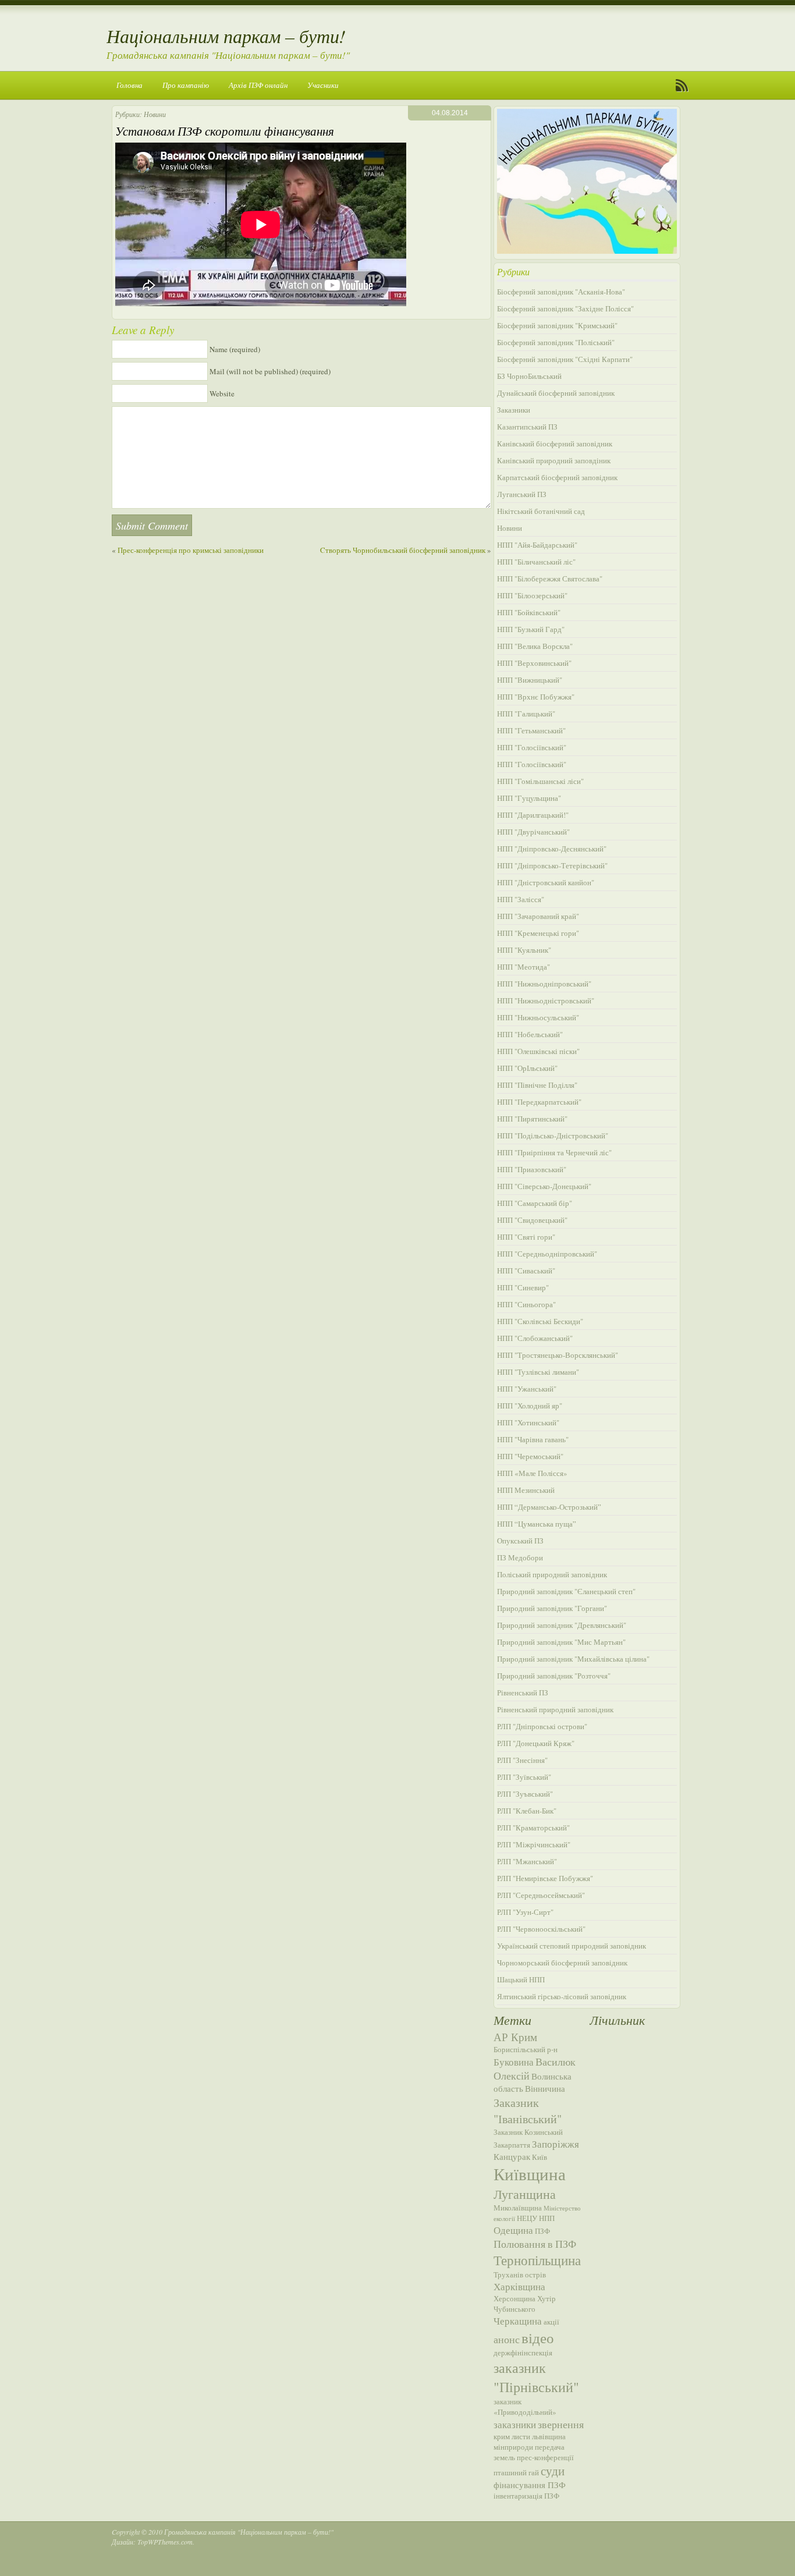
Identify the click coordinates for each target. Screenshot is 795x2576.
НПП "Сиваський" (526, 1271)
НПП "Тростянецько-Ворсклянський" (558, 1355)
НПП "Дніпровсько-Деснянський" (552, 849)
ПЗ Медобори (520, 1557)
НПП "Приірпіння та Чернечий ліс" (554, 1152)
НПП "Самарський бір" (535, 1203)
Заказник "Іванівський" (528, 2110)
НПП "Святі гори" (526, 1237)
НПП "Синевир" (523, 1287)
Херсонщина (514, 2298)
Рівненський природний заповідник (555, 1709)
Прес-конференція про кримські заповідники (191, 550)
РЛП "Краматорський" (533, 1828)
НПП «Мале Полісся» (532, 1473)
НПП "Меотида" (524, 967)
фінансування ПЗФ (530, 2485)
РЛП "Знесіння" (522, 1760)
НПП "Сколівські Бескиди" (540, 1321)
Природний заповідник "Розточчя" (554, 1676)
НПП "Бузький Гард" (531, 629)
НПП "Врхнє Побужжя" (536, 697)
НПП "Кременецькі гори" (538, 933)
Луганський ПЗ (522, 494)
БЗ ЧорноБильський (529, 376)
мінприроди (513, 2447)
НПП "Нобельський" (530, 1034)
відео (538, 2337)
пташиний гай (516, 2472)
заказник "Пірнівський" (536, 2377)
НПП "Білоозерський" (532, 595)
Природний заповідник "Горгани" (552, 1608)
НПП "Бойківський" (529, 612)
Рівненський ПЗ (523, 1693)
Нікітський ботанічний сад (541, 511)
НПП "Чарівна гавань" (533, 1439)
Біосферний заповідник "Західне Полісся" (565, 308)
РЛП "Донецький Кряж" (536, 1743)
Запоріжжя (556, 2144)
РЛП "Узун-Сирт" (525, 1912)
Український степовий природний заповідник (572, 1946)
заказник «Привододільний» (525, 2407)
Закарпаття (512, 2145)
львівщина (549, 2436)
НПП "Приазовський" (532, 1169)
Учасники (323, 85)
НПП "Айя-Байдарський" (537, 545)
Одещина (513, 2230)
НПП (547, 2218)
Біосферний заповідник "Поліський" (556, 342)
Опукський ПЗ (520, 1541)
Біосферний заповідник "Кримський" (557, 325)
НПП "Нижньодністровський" (546, 1000)
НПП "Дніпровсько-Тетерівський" (552, 865)
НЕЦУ (527, 2218)
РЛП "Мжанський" (527, 1861)
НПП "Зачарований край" (538, 916)
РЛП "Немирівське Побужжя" (545, 1878)
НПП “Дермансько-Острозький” (549, 1507)
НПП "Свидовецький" (532, 1220)
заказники (515, 2424)
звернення (561, 2424)
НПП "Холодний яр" (530, 1406)
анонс (507, 2339)
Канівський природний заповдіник (554, 460)
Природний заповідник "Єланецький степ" (566, 1591)
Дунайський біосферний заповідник (556, 393)
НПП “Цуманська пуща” (537, 1524)
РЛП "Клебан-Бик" (527, 1811)
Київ (540, 2157)
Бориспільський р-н (526, 2049)
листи (521, 2436)
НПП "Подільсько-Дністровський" (553, 1136)
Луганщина (525, 2194)
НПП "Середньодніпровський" (547, 1254)
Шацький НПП (521, 1979)
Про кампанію (186, 85)
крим (502, 2436)
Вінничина (545, 2088)
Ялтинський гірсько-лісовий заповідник (562, 1996)
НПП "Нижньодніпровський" (544, 984)
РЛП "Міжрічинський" (534, 1844)
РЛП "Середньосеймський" (541, 1895)
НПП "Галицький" (526, 714)
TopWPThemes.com (165, 2542)
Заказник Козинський (528, 2132)
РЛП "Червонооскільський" (541, 1929)
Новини (155, 114)
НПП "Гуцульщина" (529, 798)
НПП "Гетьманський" (531, 730)
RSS (682, 86)
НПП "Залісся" (521, 899)
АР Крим (515, 2037)
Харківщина (519, 2286)
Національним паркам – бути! (226, 36)
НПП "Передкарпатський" (539, 1102)
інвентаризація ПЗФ (526, 2496)
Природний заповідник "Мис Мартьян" (561, 1642)
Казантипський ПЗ (527, 427)
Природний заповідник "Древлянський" (562, 1625)
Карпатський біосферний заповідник (557, 477)
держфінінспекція (523, 2353)
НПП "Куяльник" (524, 950)
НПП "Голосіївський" (532, 747)
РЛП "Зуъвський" (525, 1794)
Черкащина (518, 2321)
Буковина (514, 2062)
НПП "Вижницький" (530, 680)
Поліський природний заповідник (552, 1574)
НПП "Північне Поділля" (537, 1085)
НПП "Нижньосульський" (538, 1017)
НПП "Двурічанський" (533, 832)
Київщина (530, 2174)
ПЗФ (542, 2231)
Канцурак (512, 2156)
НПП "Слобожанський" (535, 1338)
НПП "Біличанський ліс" (536, 562)
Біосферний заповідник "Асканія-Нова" (561, 292)
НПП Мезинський (526, 1490)
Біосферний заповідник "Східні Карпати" (565, 359)
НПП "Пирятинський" (532, 1119)
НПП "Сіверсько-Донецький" (544, 1186)
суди (553, 2471)
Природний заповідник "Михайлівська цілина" (573, 1659)
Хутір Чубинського (525, 2304)
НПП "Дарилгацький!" (533, 815)
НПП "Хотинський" (528, 1422)
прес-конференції (545, 2457)
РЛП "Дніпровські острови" (542, 1726)
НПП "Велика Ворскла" (535, 646)
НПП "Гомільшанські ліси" (540, 781)
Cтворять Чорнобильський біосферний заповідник (403, 550)
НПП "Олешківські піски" (538, 1051)
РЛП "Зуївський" (524, 1777)
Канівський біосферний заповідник (555, 443)
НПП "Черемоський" (530, 1456)
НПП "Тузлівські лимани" (538, 1372)
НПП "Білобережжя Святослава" (550, 579)
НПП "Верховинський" (534, 663)
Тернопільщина (537, 2260)
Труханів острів (520, 2275)
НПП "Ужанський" (527, 1389)
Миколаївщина (518, 2208)
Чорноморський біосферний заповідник (562, 1963)
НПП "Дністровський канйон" (546, 882)
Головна (129, 85)
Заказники (514, 410)
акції (551, 2322)
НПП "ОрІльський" (527, 1068)
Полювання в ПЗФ (535, 2244)
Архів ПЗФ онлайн (258, 85)
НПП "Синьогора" (526, 1304)
